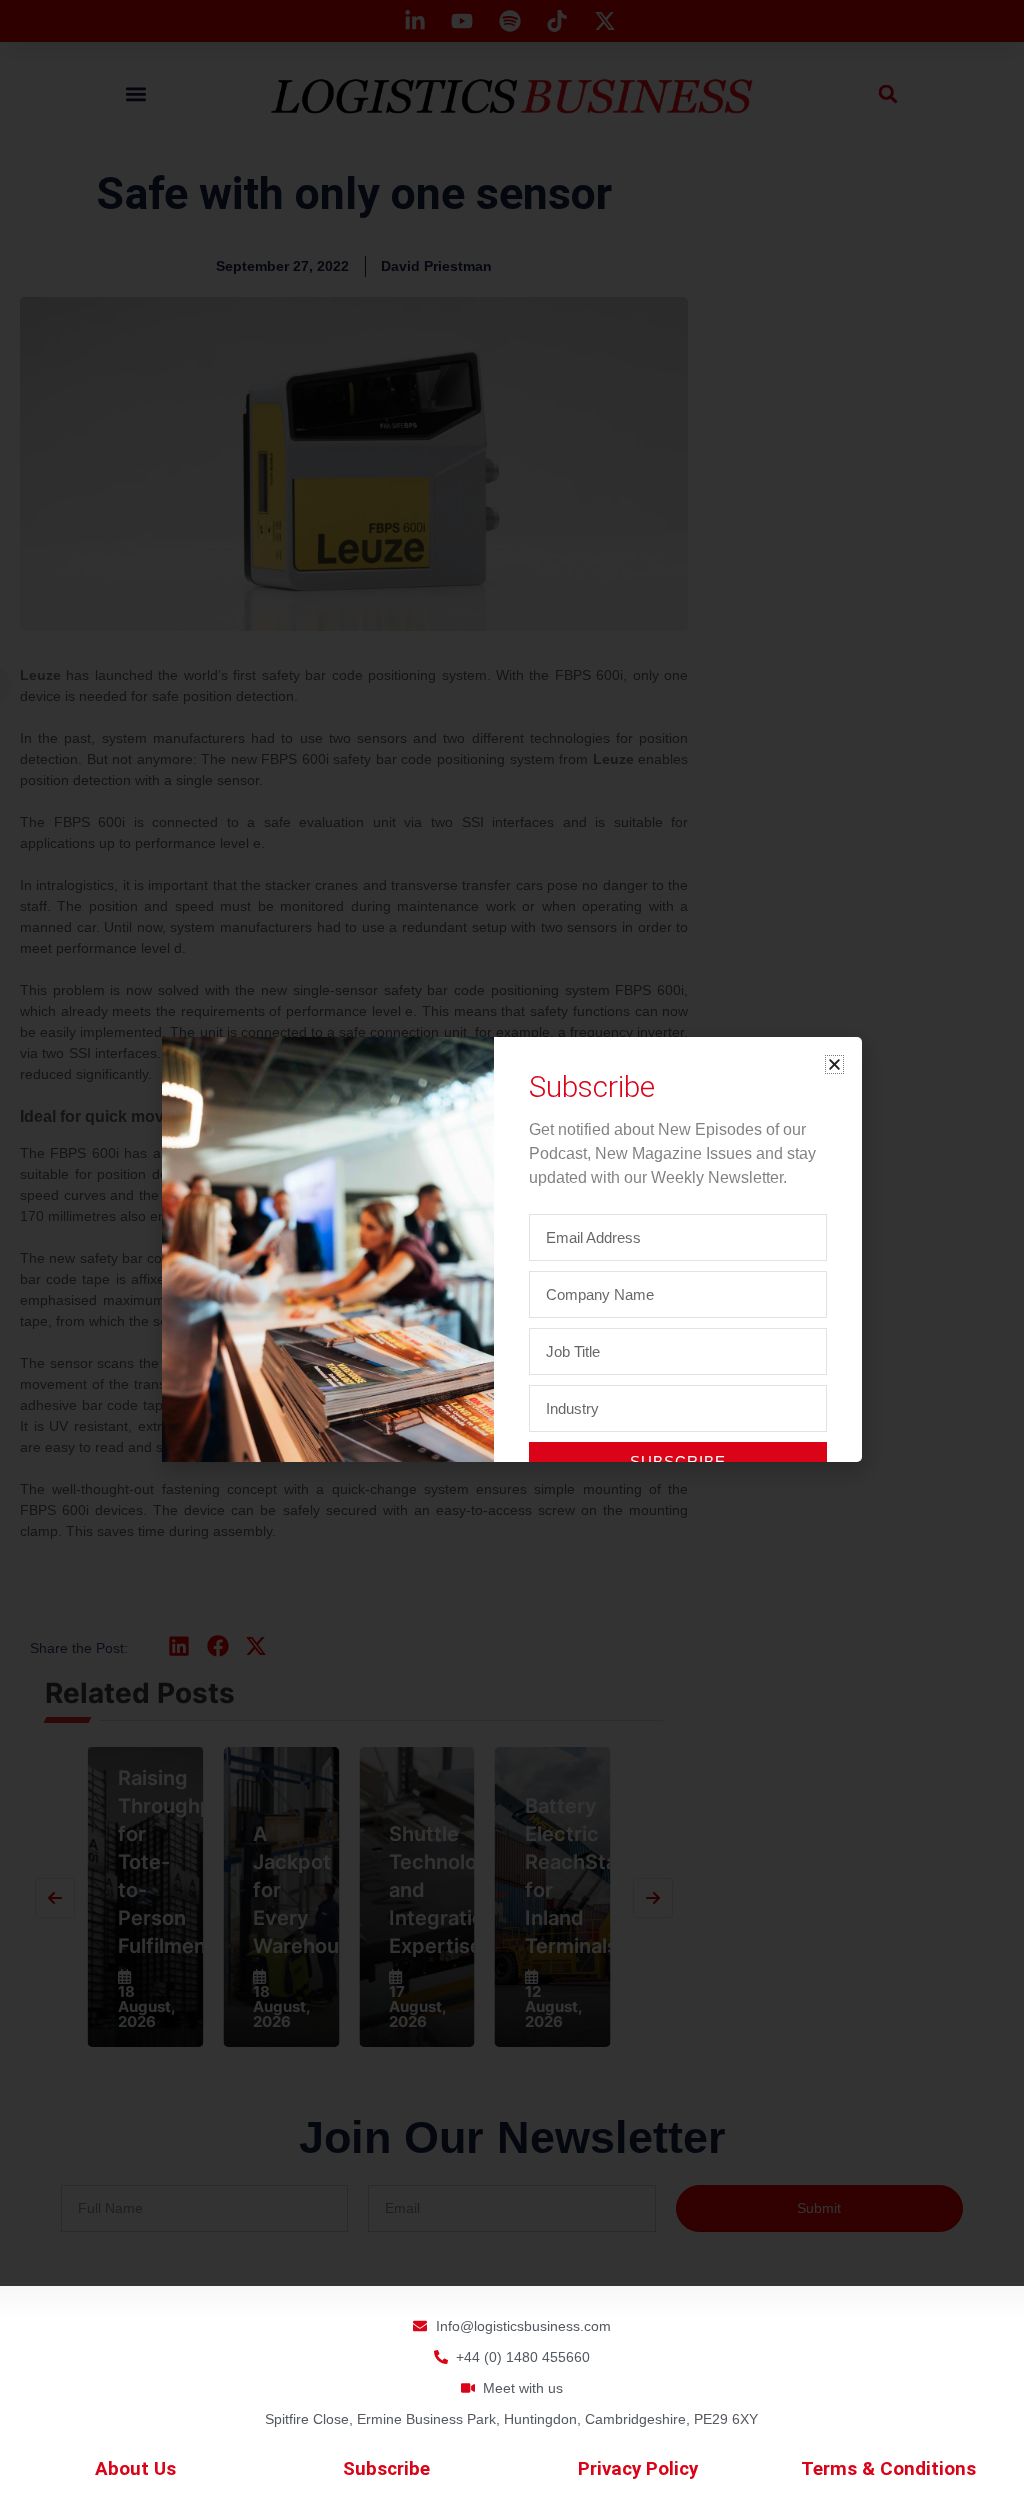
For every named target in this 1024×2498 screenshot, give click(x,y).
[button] (834, 1064)
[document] (512, 1249)
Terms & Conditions (888, 2469)
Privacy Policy (638, 2469)
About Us (135, 2469)
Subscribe (386, 2469)
